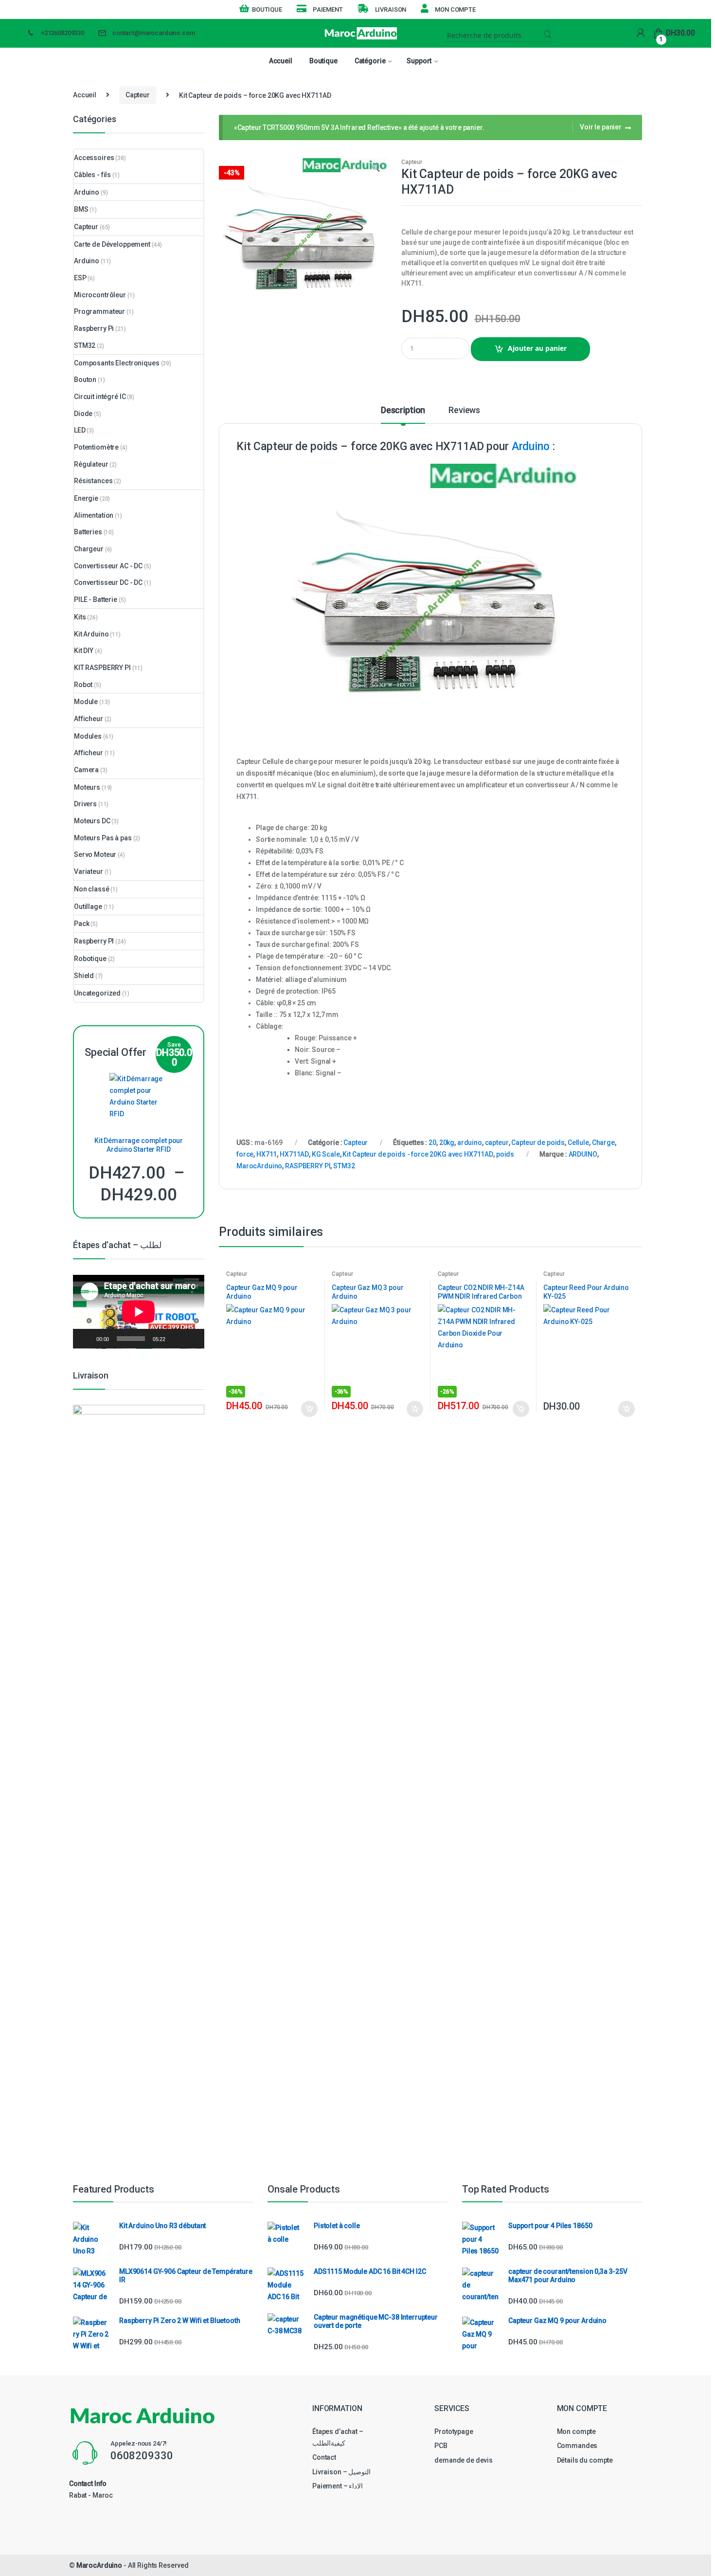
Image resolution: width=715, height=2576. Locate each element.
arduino (470, 1143)
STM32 (344, 1166)
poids (505, 1154)
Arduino (531, 446)
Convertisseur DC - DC (108, 582)
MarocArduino (259, 1166)
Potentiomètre (96, 447)
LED (80, 430)
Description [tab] (403, 410)
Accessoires (94, 158)
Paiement (328, 9)
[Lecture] (86, 1339)
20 (432, 1143)
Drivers (85, 804)
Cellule (578, 1143)
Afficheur (89, 719)
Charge (603, 1143)
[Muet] (176, 1339)
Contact (324, 2457)
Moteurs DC (92, 821)
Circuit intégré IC (100, 397)
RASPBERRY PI (308, 1166)
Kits (80, 617)
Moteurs (87, 787)
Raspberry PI (94, 941)
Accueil (281, 61)
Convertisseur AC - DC (108, 566)
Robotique (90, 959)
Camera (86, 770)
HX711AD (294, 1154)
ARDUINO (583, 1154)
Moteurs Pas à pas (103, 838)
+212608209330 (63, 33)
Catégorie (370, 61)
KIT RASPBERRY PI (102, 668)
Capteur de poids (538, 1143)
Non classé (92, 889)
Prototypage (454, 2431)
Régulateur (91, 464)
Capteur (138, 95)
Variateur (89, 871)
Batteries (88, 532)
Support (419, 61)
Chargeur (89, 549)
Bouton (85, 380)
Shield (84, 976)
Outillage (88, 907)
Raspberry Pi (94, 328)
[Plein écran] (192, 1339)
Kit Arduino (91, 634)
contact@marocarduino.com (154, 33)
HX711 (267, 1154)
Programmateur (99, 311)
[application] (139, 1312)
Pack (81, 924)
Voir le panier (601, 127)
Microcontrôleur (100, 295)
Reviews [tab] (464, 410)
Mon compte (455, 9)
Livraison (391, 9)
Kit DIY (84, 651)
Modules (88, 736)
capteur (497, 1143)
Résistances (93, 481)
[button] (375, 169)
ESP (80, 278)
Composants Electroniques (117, 363)
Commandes (577, 2446)
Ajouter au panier (537, 348)
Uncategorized (97, 993)
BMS (81, 209)
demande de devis (464, 2460)
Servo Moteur (95, 854)
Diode (83, 414)
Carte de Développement (112, 244)
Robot (83, 685)
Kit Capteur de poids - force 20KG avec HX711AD (418, 1154)
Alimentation (94, 515)
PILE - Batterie (96, 599)
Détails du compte (585, 2460)
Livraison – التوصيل (341, 2472)
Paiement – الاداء (338, 2486)
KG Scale (326, 1154)
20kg (447, 1143)
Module (86, 702)
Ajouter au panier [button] (309, 1409)
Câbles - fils (92, 175)
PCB (441, 2446)
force (245, 1154)
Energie (86, 498)
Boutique (267, 9)
